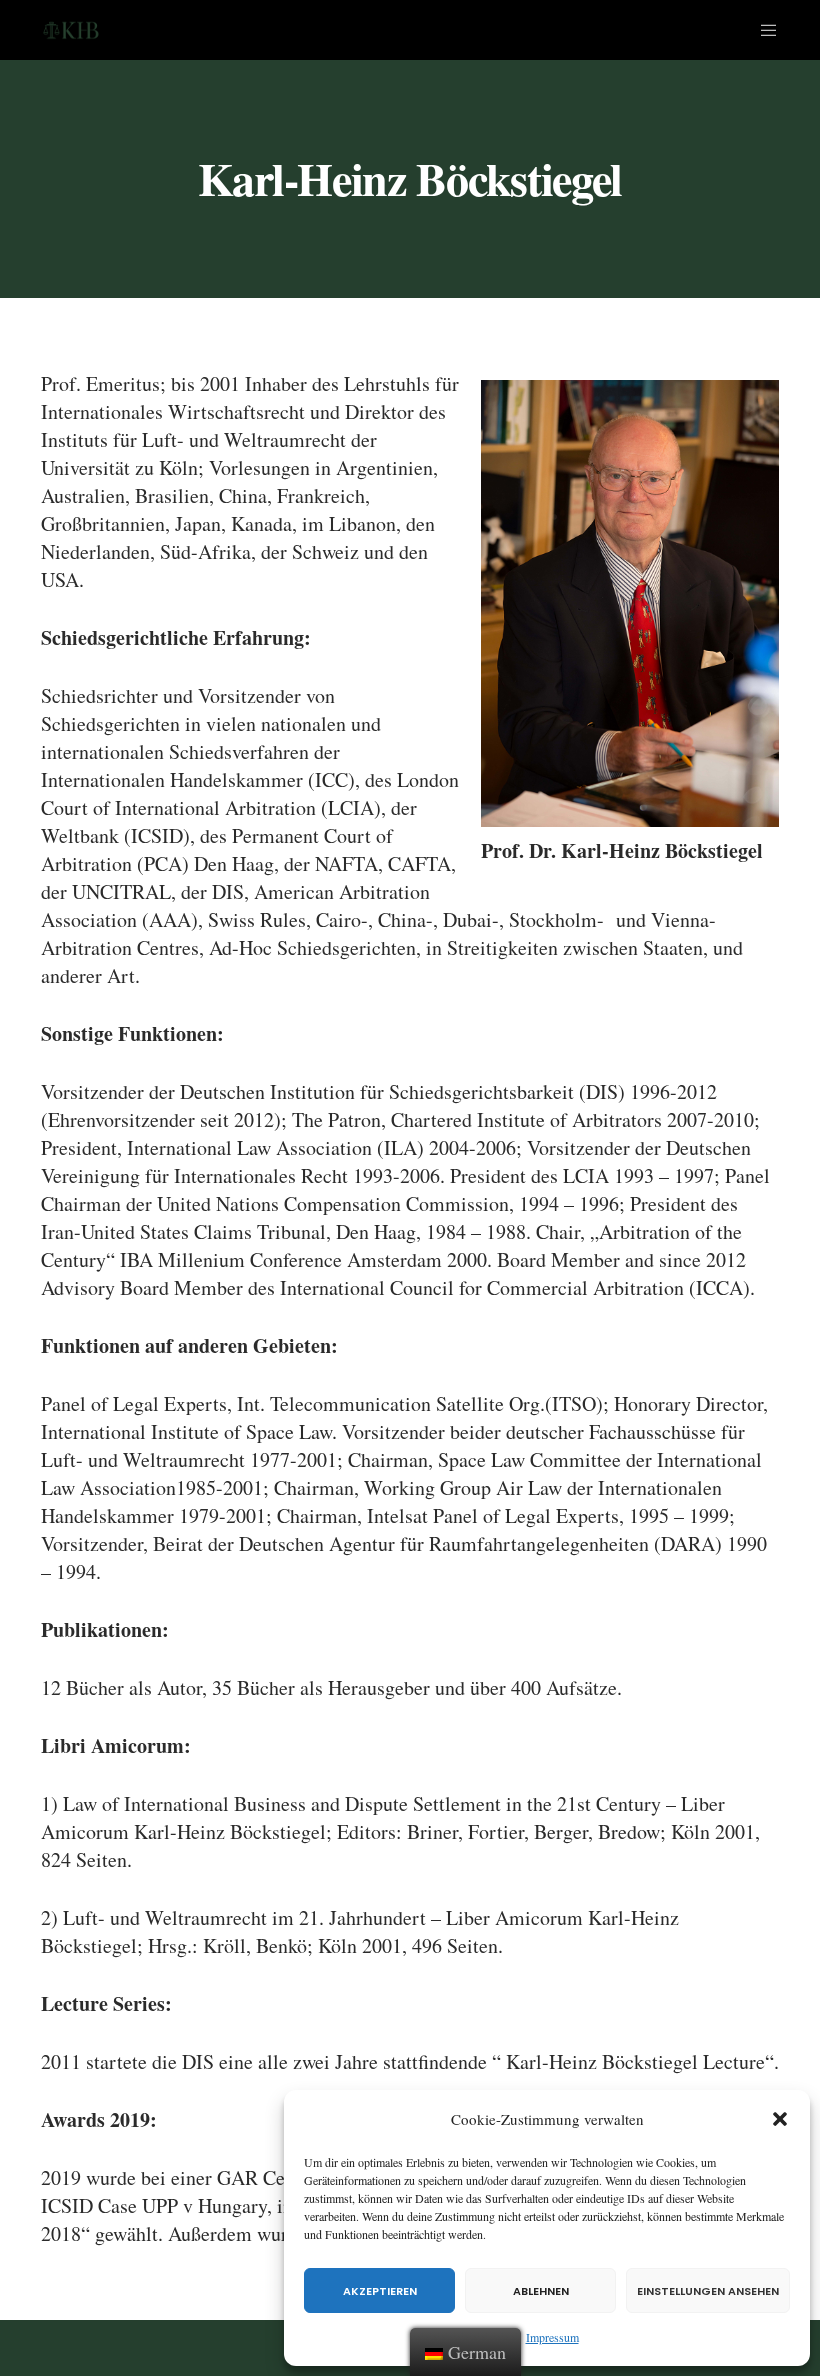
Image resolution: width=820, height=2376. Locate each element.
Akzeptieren (380, 2291)
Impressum (552, 2337)
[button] (780, 2119)
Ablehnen (541, 2291)
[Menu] (761, 30)
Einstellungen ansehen (708, 2291)
